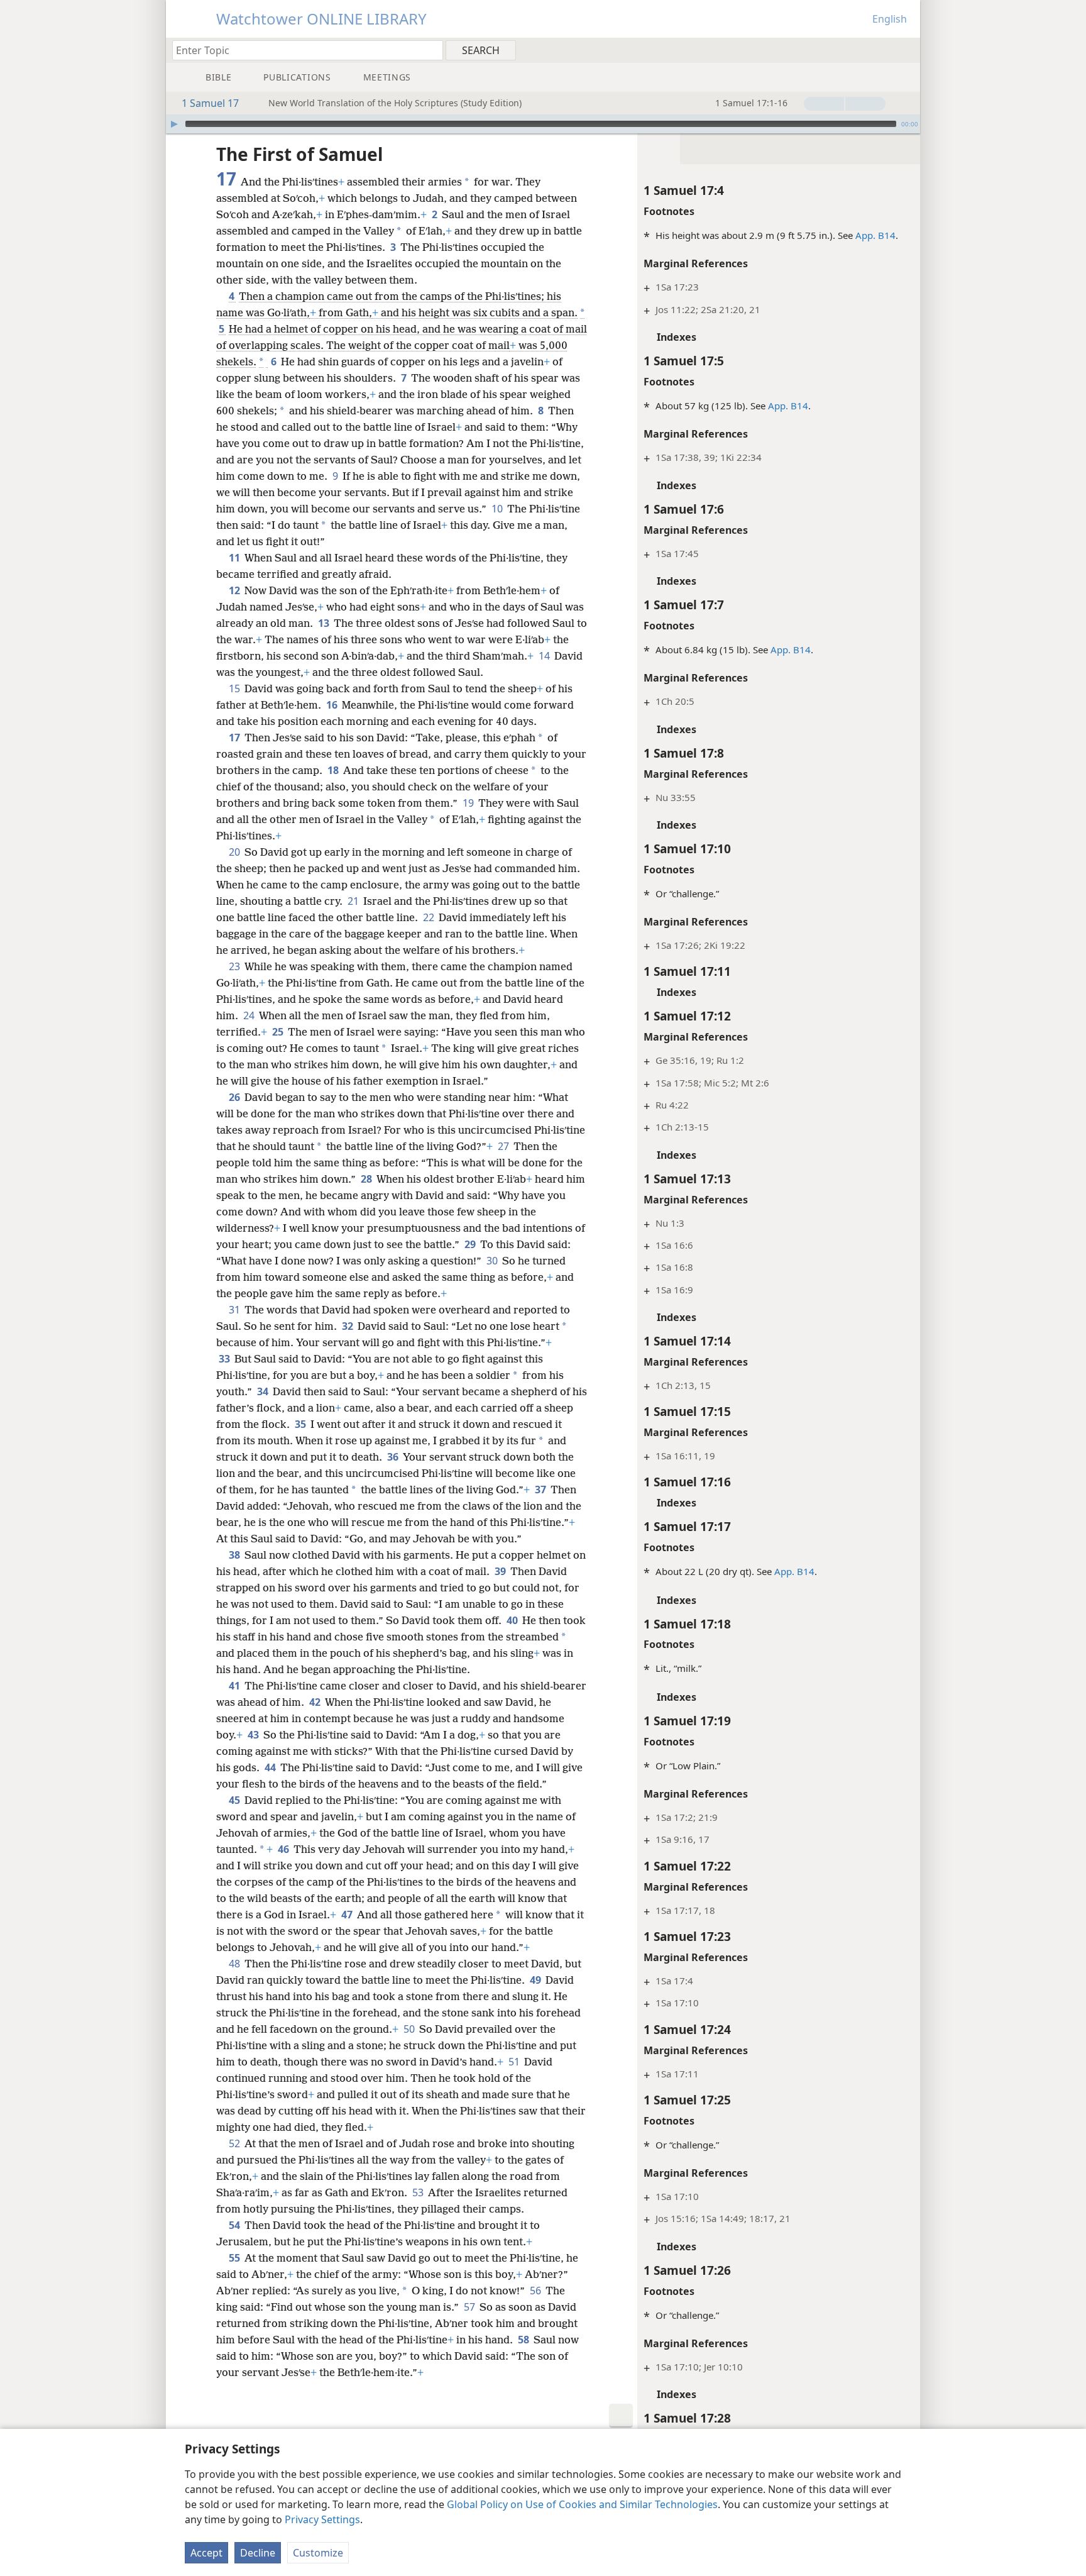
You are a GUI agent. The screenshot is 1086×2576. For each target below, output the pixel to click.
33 (225, 1359)
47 (348, 1915)
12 (235, 590)
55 (235, 2258)
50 (410, 2029)
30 (493, 1261)
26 (235, 1097)
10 (498, 509)
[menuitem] (906, 50)
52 (235, 2143)
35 (301, 1424)
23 (235, 966)
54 (235, 2225)
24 (250, 1015)
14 (545, 656)
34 (264, 1391)
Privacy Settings (322, 2519)
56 (536, 2291)
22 (430, 917)
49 (536, 1980)
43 (254, 1735)
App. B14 (875, 235)
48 (235, 1964)
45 (235, 1800)
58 (524, 2340)
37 (541, 1490)
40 (513, 1620)
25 (279, 1032)
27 (504, 1146)
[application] (543, 124)
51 (515, 2062)
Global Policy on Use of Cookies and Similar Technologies (582, 2504)
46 (284, 1849)
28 (367, 1179)
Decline (258, 2553)
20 (235, 852)
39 (501, 1571)
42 (316, 1702)
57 (470, 2307)
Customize (318, 2553)
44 (271, 1767)
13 (325, 623)
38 (235, 1555)
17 (235, 738)
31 (235, 1310)
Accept (206, 2553)
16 (333, 705)
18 (334, 770)
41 (235, 1686)
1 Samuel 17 (210, 103)
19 (469, 803)
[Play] (174, 124)
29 (471, 1244)
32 (348, 1326)
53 (419, 2192)
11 (235, 558)
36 (394, 1457)
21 (354, 901)
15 (235, 688)
